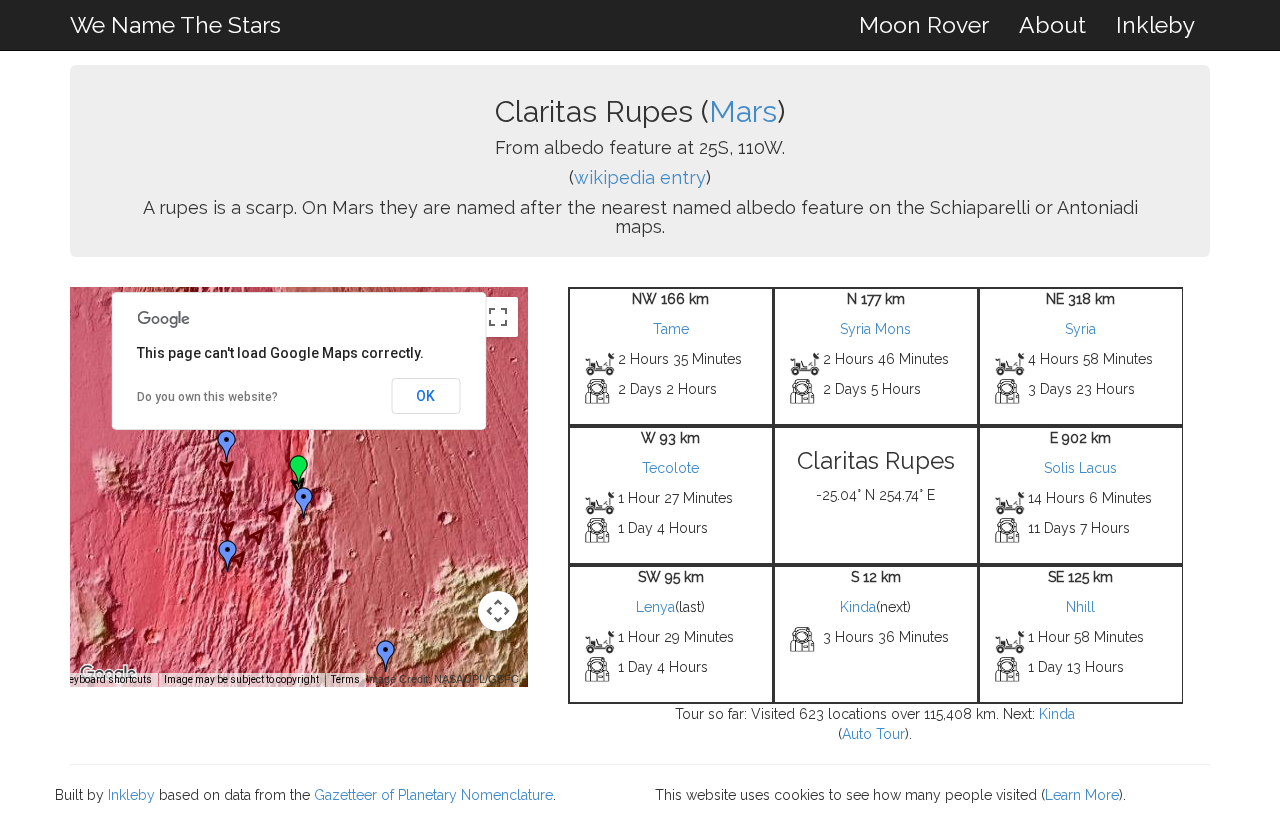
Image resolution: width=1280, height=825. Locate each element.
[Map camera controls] (498, 611)
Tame (671, 329)
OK (425, 396)
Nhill (1080, 607)
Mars (743, 111)
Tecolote (670, 468)
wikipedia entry (640, 177)
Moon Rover (924, 24)
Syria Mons (875, 329)
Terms (345, 679)
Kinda (858, 607)
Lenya (655, 607)
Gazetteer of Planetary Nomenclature (433, 795)
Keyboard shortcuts (107, 679)
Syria (1080, 329)
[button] (227, 446)
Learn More (1082, 795)
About (1052, 24)
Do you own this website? (207, 397)
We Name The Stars (175, 24)
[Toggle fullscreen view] (498, 317)
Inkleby (1155, 24)
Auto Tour (873, 734)
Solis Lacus (1080, 468)
